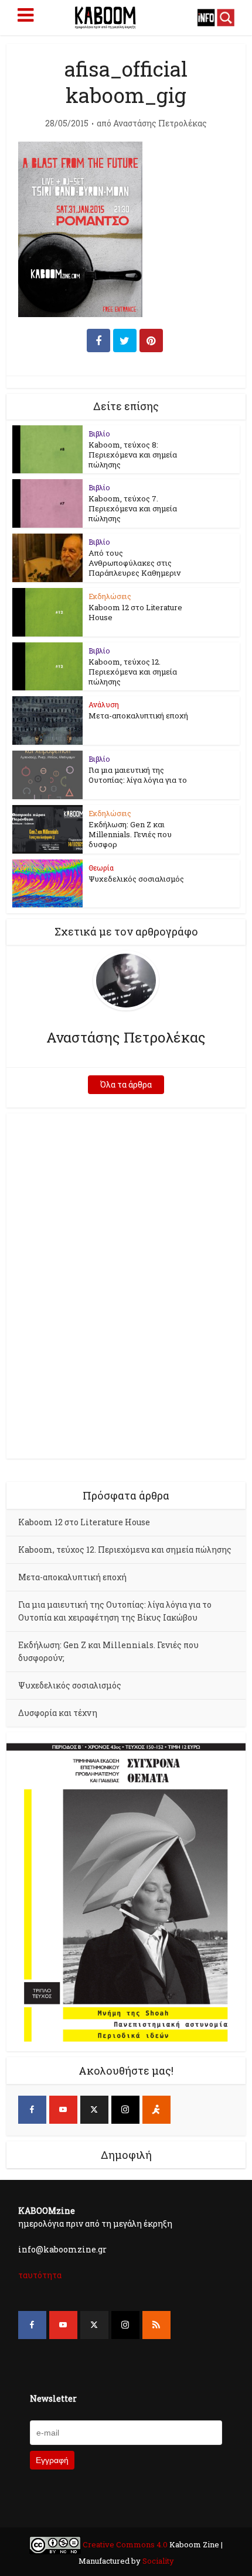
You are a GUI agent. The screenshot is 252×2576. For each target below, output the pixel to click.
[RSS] (156, 2325)
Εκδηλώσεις (110, 596)
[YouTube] (63, 2110)
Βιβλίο (99, 434)
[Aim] (156, 2110)
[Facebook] (32, 2110)
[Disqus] (126, 1284)
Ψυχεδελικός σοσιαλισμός (136, 879)
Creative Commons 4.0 (125, 2544)
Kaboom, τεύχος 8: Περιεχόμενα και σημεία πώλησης (133, 455)
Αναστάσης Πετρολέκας (160, 123)
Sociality (157, 2561)
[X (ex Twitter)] (94, 2110)
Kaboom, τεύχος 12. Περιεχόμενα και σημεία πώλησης (133, 672)
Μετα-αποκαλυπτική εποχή (138, 716)
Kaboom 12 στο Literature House (135, 612)
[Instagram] (125, 2110)
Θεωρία (101, 868)
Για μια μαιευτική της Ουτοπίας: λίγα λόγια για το (138, 775)
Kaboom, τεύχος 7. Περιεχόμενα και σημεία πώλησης (133, 508)
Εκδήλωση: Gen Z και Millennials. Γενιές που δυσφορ (130, 834)
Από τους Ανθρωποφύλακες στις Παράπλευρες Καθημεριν (134, 563)
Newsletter (53, 2398)
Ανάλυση (104, 704)
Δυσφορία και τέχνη (58, 1713)
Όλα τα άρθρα (126, 1084)
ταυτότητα (40, 2275)
